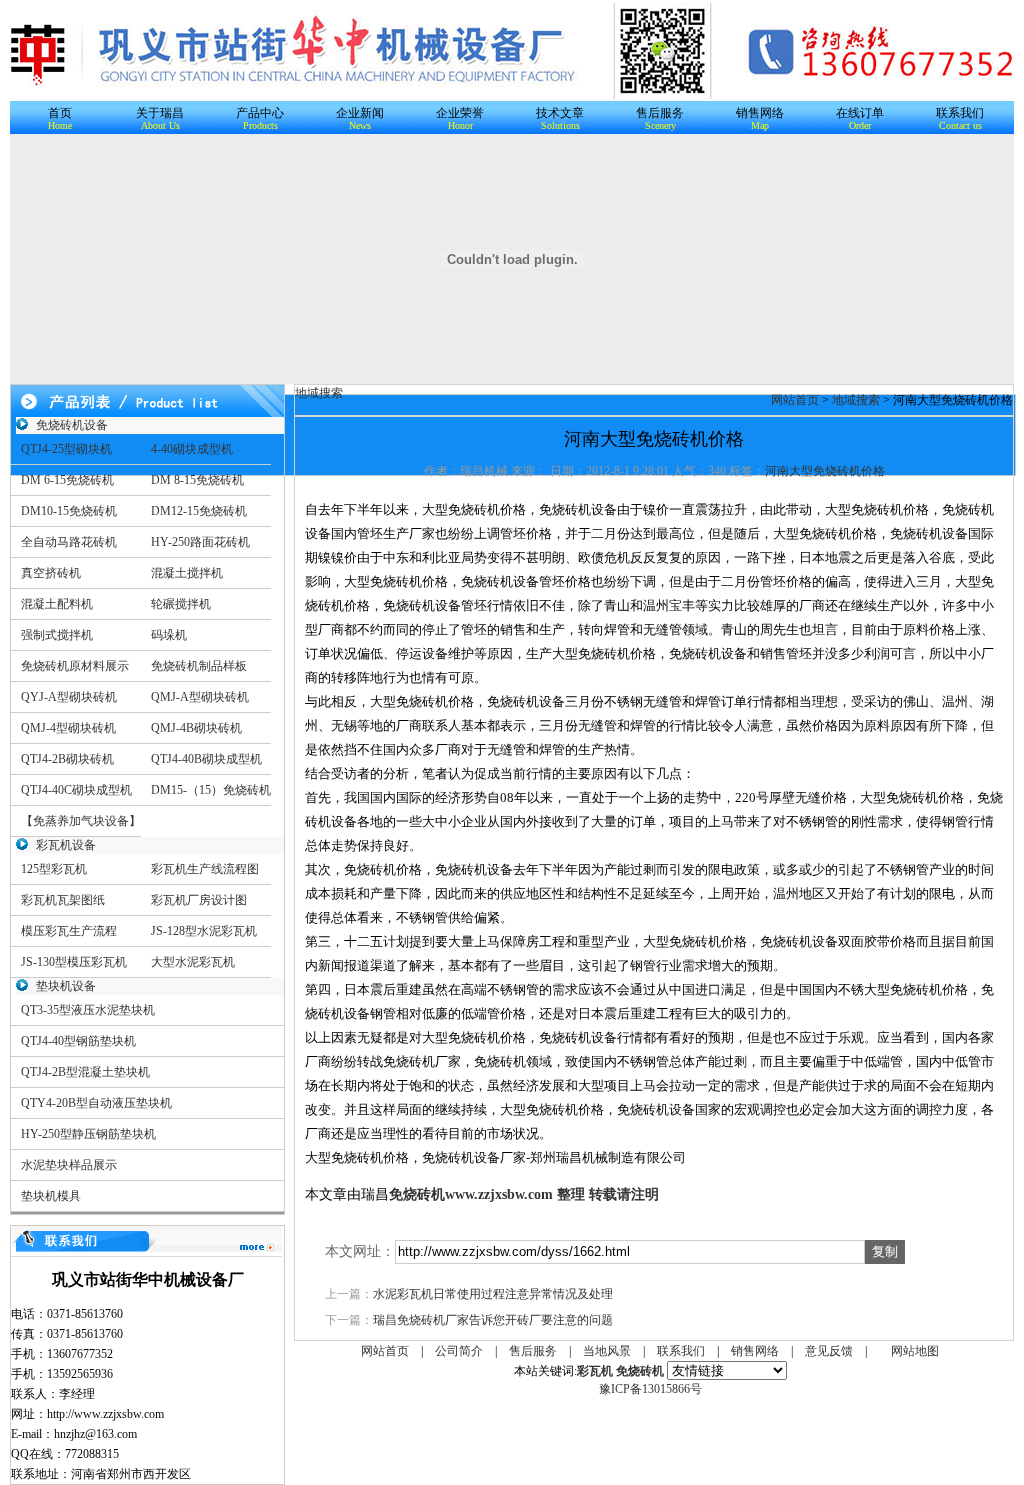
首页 (60, 113)
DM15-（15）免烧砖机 (211, 790)
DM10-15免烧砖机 (69, 511)
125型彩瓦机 (54, 869)
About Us (160, 126)
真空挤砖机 (51, 573)
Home (60, 126)
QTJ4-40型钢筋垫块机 (78, 1041)
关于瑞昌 (160, 113)
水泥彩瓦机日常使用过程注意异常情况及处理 (493, 1294)
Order (860, 126)
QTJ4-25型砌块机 (66, 449)
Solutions (560, 126)
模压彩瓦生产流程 (69, 931)
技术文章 (560, 113)
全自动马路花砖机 (69, 542)
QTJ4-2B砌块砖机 (67, 759)
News (360, 126)
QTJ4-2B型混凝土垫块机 (85, 1072)
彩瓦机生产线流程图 (205, 869)
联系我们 (960, 113)
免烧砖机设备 (72, 425)
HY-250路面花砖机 (200, 542)
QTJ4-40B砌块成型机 (206, 759)
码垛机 (169, 635)
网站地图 (915, 1351)
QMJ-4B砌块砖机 (196, 728)
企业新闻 (360, 113)
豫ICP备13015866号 (650, 1389)
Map (760, 126)
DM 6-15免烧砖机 (67, 480)
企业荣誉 (460, 113)
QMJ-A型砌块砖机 (200, 697)
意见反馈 (829, 1351)
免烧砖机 (417, 1194)
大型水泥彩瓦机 (193, 962)
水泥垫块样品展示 (69, 1165)
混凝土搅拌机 (187, 573)
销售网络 (760, 113)
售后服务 (660, 113)
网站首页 (795, 400)
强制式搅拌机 (57, 635)
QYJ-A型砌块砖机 (69, 697)
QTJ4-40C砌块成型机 (76, 790)
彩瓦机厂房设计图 (199, 900)
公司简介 (459, 1351)
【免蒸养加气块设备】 (81, 821)
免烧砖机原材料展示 (75, 666)
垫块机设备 (66, 986)
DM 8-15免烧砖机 (197, 480)
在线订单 (860, 113)
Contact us (960, 126)
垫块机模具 (51, 1196)
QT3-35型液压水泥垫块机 (88, 1010)
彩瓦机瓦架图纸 (63, 900)
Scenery (660, 126)
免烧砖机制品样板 (199, 666)
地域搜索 (856, 400)
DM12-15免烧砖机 (199, 511)
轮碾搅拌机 (181, 604)
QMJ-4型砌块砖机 (68, 728)
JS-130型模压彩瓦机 (74, 962)
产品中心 (260, 113)
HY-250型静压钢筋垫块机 (88, 1134)
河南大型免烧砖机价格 (825, 471)
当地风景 (607, 1351)
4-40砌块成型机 (192, 449)
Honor (460, 126)
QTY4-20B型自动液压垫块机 (96, 1103)
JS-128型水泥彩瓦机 (204, 931)
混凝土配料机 (57, 604)
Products (260, 126)
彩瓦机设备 (66, 845)
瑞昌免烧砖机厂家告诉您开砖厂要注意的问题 (493, 1320)
